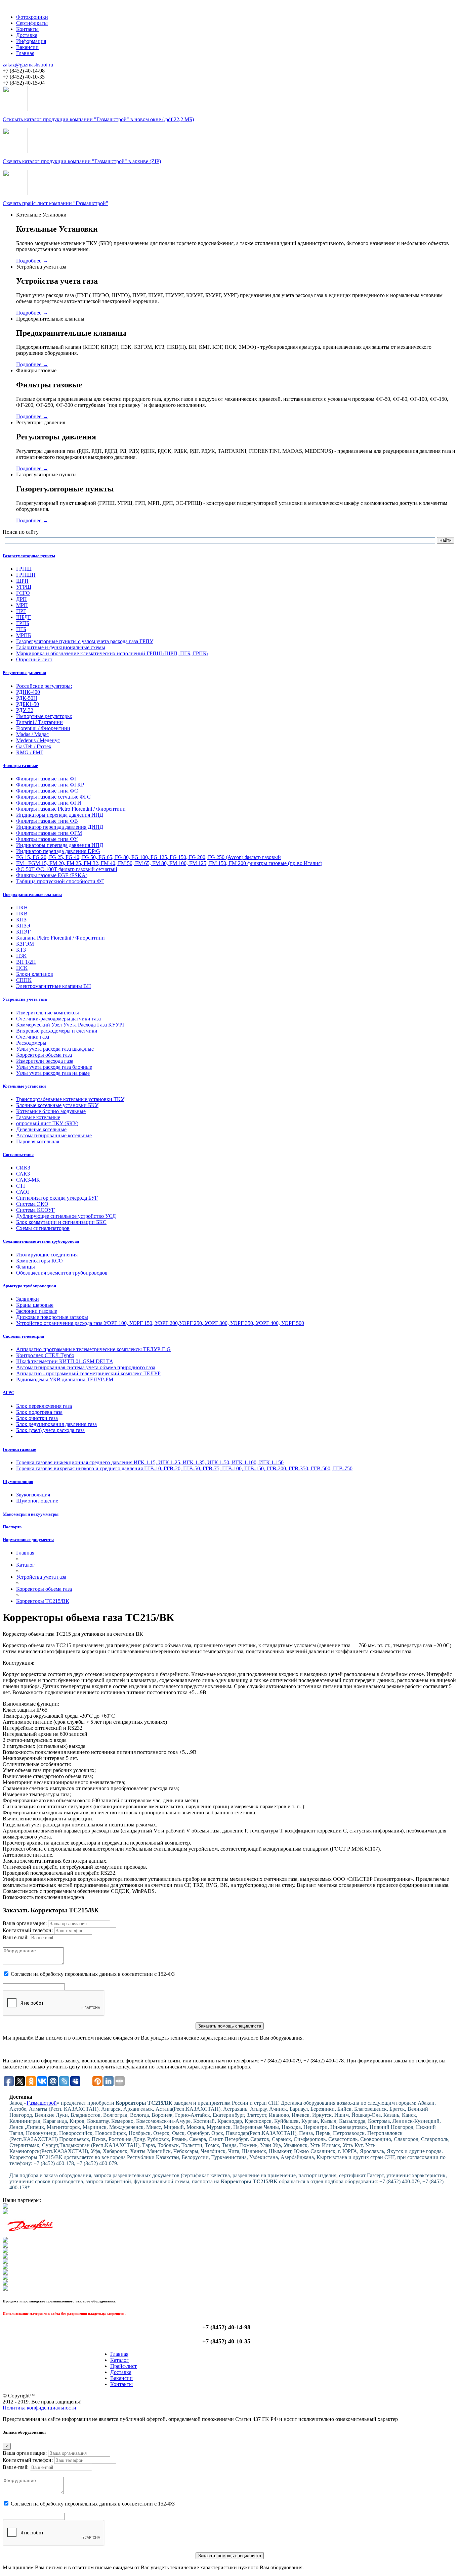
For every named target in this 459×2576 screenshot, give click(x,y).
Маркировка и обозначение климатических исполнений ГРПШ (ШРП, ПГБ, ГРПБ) (112, 653)
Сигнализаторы (18, 1155)
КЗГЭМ (25, 944)
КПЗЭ (23, 926)
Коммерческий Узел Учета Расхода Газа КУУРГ (71, 1025)
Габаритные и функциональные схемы (61, 647)
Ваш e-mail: (16, 1937)
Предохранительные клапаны (32, 894)
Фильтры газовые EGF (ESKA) (52, 875)
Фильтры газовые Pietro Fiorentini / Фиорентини (71, 809)
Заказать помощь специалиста (230, 2026)
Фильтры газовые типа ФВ (47, 821)
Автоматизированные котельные (54, 1135)
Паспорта (12, 1527)
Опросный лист (34, 659)
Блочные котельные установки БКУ (57, 1105)
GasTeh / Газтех (34, 746)
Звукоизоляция (33, 1495)
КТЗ (21, 950)
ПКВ (22, 914)
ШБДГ (24, 617)
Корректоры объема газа (44, 1055)
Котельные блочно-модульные (51, 1111)
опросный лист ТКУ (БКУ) (47, 1123)
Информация (31, 41)
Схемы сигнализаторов (43, 1228)
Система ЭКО (32, 1204)
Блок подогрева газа (39, 1412)
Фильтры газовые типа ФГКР (50, 785)
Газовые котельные (38, 1117)
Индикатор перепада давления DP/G (58, 851)
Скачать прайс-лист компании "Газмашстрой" (55, 203)
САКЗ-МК (28, 1180)
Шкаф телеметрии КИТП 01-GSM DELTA (65, 1361)
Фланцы (26, 1267)
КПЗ (21, 920)
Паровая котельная (38, 1141)
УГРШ (24, 587)
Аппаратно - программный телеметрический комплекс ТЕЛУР (88, 1373)
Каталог (119, 2360)
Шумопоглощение (37, 1501)
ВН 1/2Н (26, 962)
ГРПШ (24, 569)
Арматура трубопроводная (29, 1286)
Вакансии (27, 47)
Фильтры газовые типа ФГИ (49, 803)
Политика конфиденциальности (39, 2408)
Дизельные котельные (41, 1129)
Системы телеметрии (23, 1336)
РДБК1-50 (28, 704)
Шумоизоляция (18, 1482)
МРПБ (24, 635)
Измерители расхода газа (45, 1061)
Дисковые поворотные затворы (52, 1317)
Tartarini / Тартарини (39, 722)
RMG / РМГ (30, 752)
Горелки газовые (19, 1449)
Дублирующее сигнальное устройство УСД (66, 1216)
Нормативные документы (28, 1540)
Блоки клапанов (35, 974)
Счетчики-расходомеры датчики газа (58, 1019)
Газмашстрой (42, 2103)
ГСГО (23, 593)
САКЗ (23, 1174)
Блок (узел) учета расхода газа (50, 1430)
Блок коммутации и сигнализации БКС (61, 1222)
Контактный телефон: (28, 1930)
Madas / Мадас (32, 734)
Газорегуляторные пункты (29, 556)
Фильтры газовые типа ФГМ (49, 833)
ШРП (22, 581)
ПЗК (21, 956)
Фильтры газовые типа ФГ (47, 779)
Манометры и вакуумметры (31, 1514)
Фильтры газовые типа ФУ (47, 839)
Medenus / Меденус (38, 740)
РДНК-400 (28, 692)
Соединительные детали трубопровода (41, 1241)
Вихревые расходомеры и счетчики (57, 1031)
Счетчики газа (33, 1037)
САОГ (23, 1192)
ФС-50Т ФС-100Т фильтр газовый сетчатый (67, 869)
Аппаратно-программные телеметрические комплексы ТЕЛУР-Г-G (93, 1349)
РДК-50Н (27, 698)
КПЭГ (23, 932)
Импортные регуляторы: (44, 716)
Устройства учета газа (25, 999)
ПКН (22, 908)
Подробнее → (32, 261)
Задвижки (28, 1299)
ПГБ (21, 629)
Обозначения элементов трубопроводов (62, 1273)
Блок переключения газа (44, 1406)
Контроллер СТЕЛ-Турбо (45, 1355)
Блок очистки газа (37, 1418)
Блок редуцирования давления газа (56, 1424)
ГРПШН (26, 575)
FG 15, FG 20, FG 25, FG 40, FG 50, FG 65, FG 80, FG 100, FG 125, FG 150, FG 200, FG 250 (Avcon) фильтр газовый (149, 857)
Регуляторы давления (24, 673)
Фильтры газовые (20, 766)
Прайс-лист (123, 2366)
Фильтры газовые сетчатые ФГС (53, 797)
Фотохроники (32, 17)
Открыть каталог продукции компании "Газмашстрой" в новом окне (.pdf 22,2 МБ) (98, 119)
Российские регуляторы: (44, 686)
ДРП (22, 599)
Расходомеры (31, 1043)
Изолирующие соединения (47, 1255)
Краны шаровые (35, 1305)
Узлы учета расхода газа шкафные (55, 1049)
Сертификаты (32, 23)
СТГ (21, 1186)
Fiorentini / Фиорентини (43, 728)
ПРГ (21, 611)
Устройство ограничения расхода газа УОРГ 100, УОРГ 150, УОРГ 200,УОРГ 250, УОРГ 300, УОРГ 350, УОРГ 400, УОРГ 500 (160, 1323)
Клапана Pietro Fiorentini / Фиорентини (60, 938)
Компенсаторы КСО (39, 1261)
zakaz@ (28, 65)
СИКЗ (23, 1168)
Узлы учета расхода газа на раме (53, 1073)
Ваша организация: (25, 1923)
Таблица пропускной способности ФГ (60, 881)
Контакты (27, 29)
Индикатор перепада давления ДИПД (60, 827)
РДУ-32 (25, 710)
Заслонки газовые (37, 1311)
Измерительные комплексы (48, 1013)
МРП (22, 605)
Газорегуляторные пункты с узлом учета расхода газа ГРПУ (85, 641)
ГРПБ (23, 623)
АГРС (8, 1393)
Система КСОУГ (35, 1210)
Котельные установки (24, 1086)
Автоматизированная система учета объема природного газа (86, 1367)
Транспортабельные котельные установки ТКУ (70, 1099)
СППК (24, 980)
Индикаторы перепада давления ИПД (60, 815)
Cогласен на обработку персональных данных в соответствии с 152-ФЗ (93, 1974)
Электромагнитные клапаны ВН (54, 986)
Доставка (27, 35)
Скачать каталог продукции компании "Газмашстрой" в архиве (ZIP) (82, 161)
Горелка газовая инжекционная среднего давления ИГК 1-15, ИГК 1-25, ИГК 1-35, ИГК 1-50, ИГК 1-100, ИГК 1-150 (150, 1462)
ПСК (22, 968)
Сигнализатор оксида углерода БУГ (57, 1198)
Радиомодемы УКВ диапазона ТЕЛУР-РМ (65, 1379)
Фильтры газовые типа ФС (47, 791)
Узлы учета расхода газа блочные (54, 1067)
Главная (25, 53)
